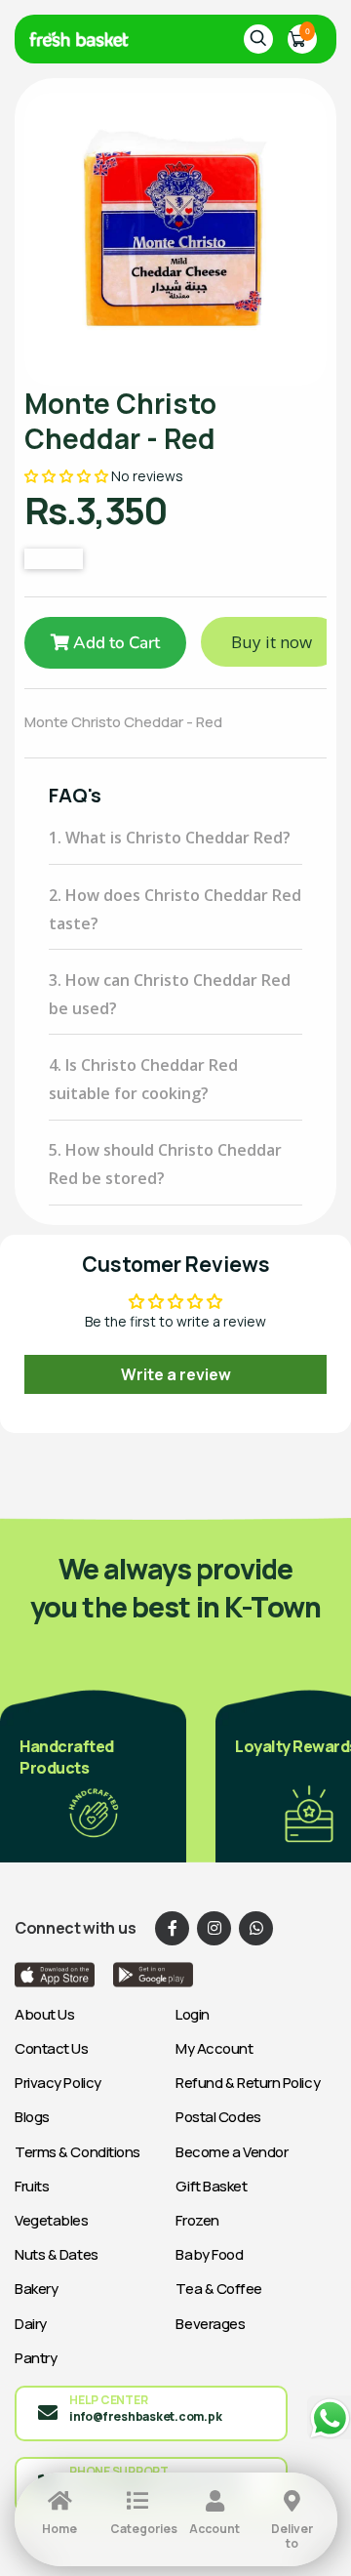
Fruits (32, 2186)
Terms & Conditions (78, 2152)
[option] (175, 239)
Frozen (197, 2220)
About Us (44, 2014)
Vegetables (52, 2220)
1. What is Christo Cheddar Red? (170, 838)
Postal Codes (218, 2117)
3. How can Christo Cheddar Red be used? (170, 994)
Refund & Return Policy (248, 2083)
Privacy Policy (58, 2083)
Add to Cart (115, 643)
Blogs (32, 2117)
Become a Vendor (232, 2152)
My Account (214, 2048)
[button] (68, 476)
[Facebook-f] (172, 1928)
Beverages (210, 2324)
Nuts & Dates (57, 2254)
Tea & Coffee (219, 2289)
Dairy (31, 2324)
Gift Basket (211, 2186)
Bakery (36, 2289)
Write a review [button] (176, 1374)
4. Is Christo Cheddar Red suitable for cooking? (143, 1079)
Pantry (36, 2358)
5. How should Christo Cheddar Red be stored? (165, 1164)
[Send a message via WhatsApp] (329, 2418)
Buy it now (272, 642)
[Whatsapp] (256, 1928)
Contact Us (52, 2048)
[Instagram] (214, 1928)
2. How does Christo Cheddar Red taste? (175, 909)
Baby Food (209, 2254)
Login (193, 2014)
